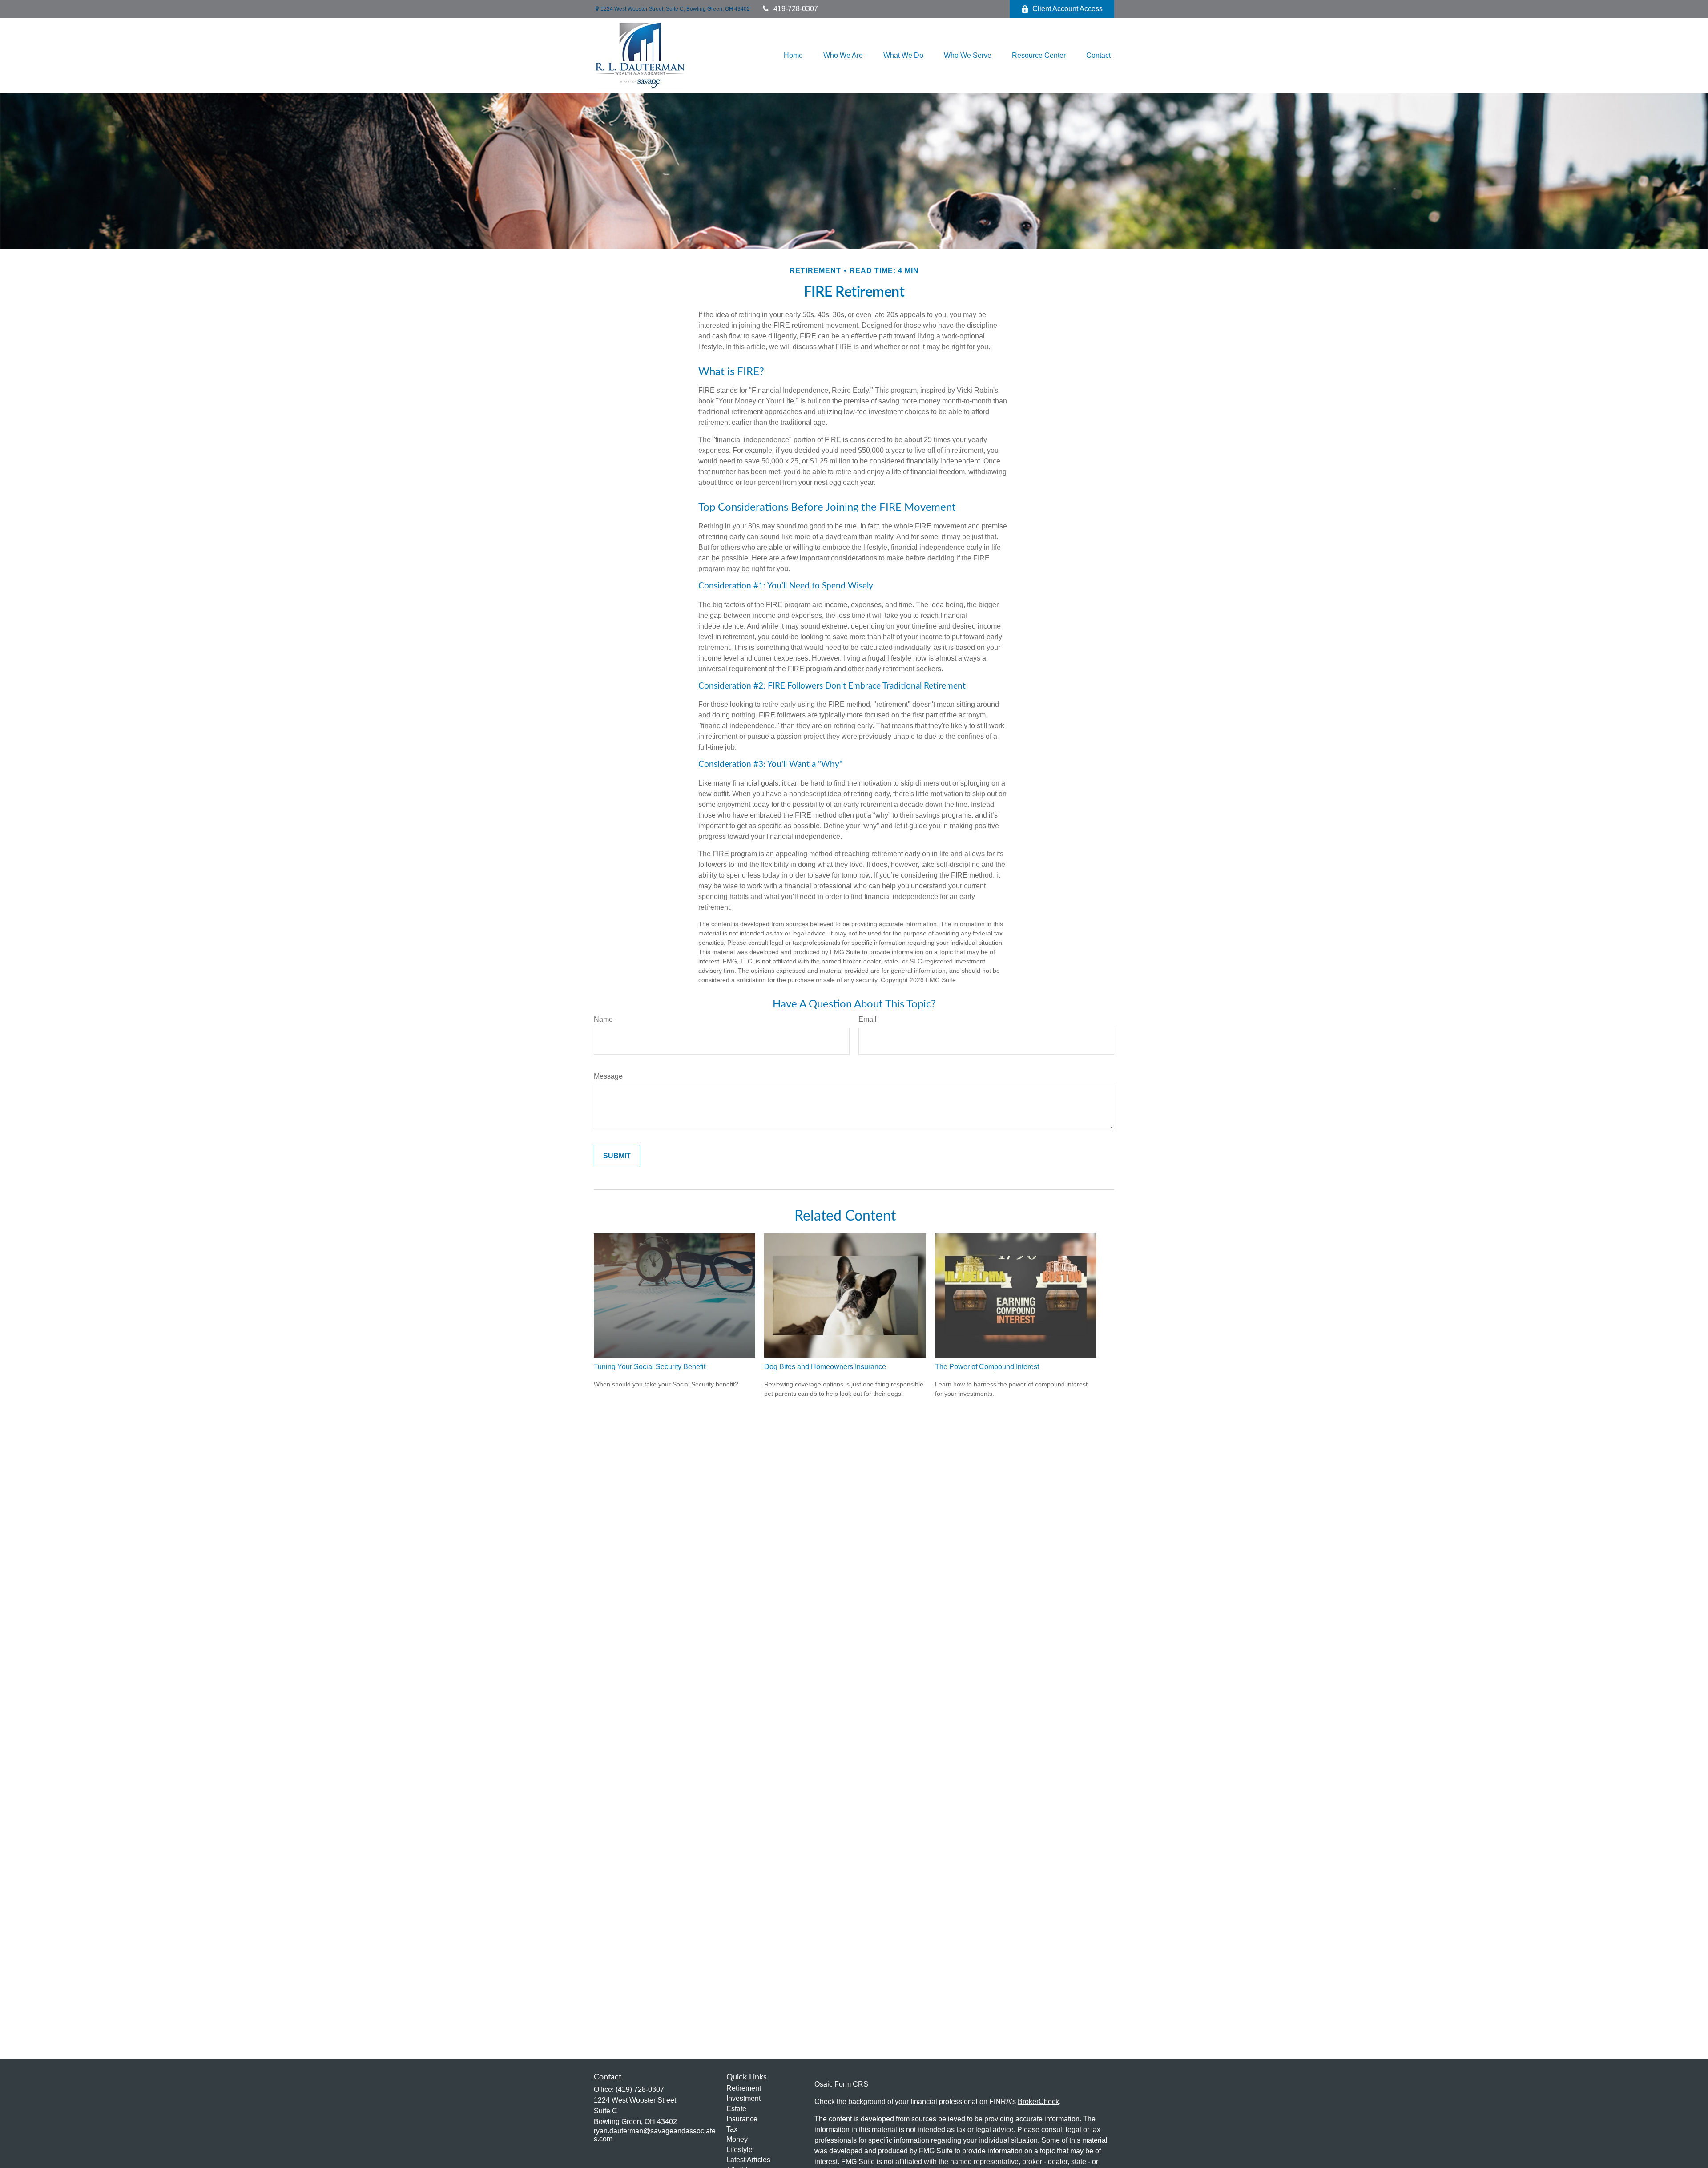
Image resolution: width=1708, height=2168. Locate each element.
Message (608, 1076)
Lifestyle (739, 2150)
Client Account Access (1067, 9)
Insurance (742, 2119)
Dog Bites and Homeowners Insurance (825, 1367)
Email (868, 1019)
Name (603, 1019)
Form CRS (851, 2084)
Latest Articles (748, 2160)
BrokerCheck (1038, 2102)
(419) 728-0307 (640, 2089)
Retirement (744, 2088)
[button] (793, 56)
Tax (732, 2129)
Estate (736, 2109)
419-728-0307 (796, 9)
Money (737, 2139)
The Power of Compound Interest (987, 1367)
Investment (743, 2098)
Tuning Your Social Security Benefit (650, 1367)
